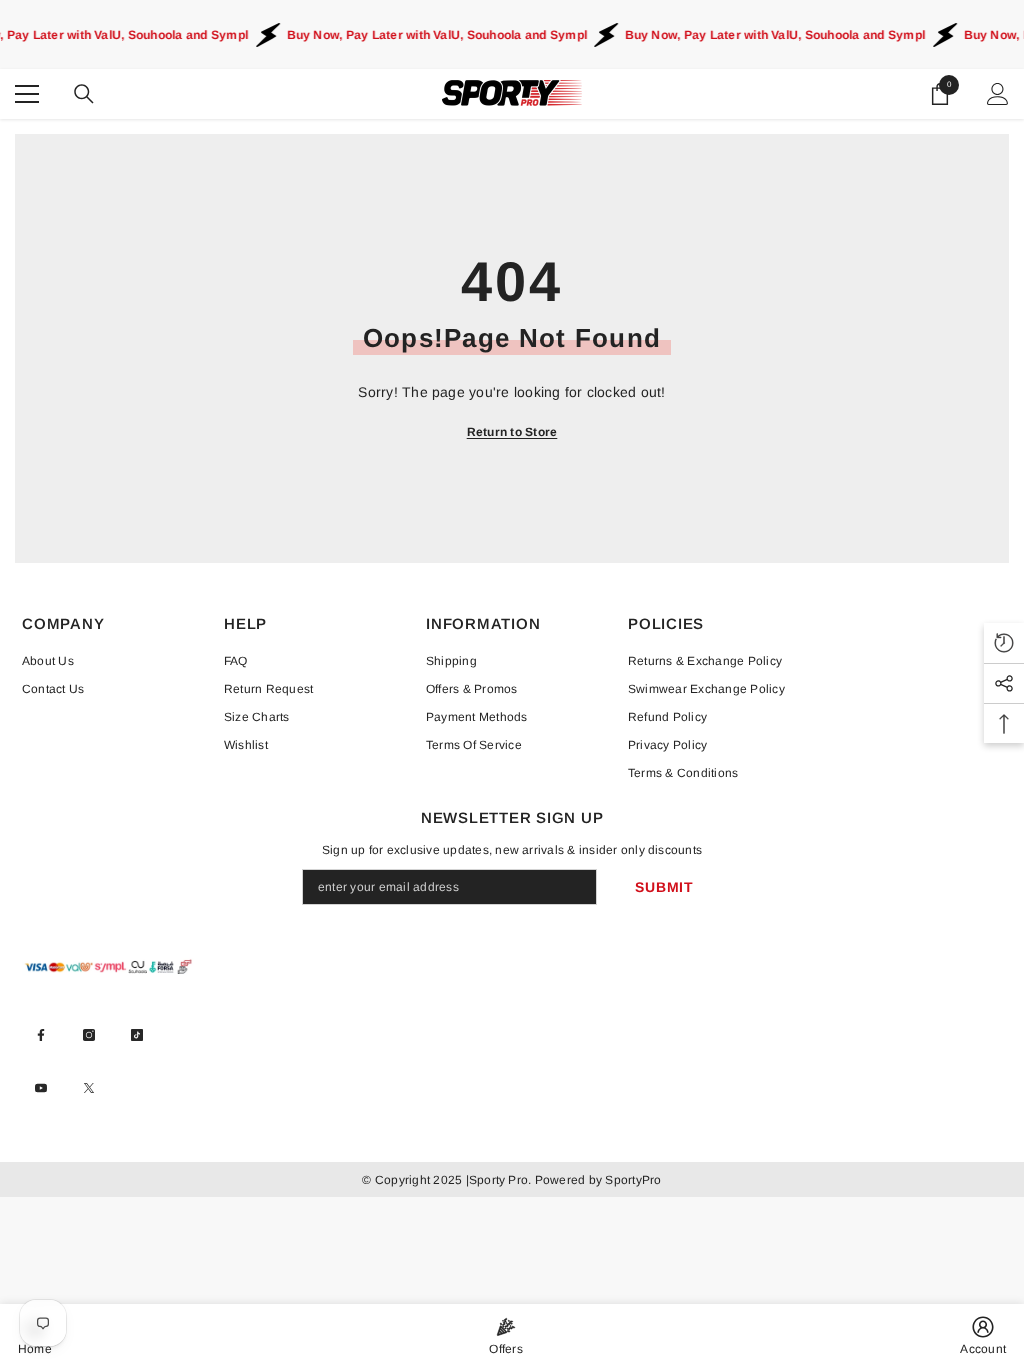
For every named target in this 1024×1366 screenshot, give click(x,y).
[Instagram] (89, 1035)
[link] (983, 1335)
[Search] (84, 94)
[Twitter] (89, 1088)
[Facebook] (41, 1035)
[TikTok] (137, 1035)
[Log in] (998, 94)
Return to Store (512, 432)
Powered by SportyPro (596, 1180)
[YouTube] (41, 1088)
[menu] (27, 94)
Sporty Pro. (500, 1180)
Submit (664, 887)
